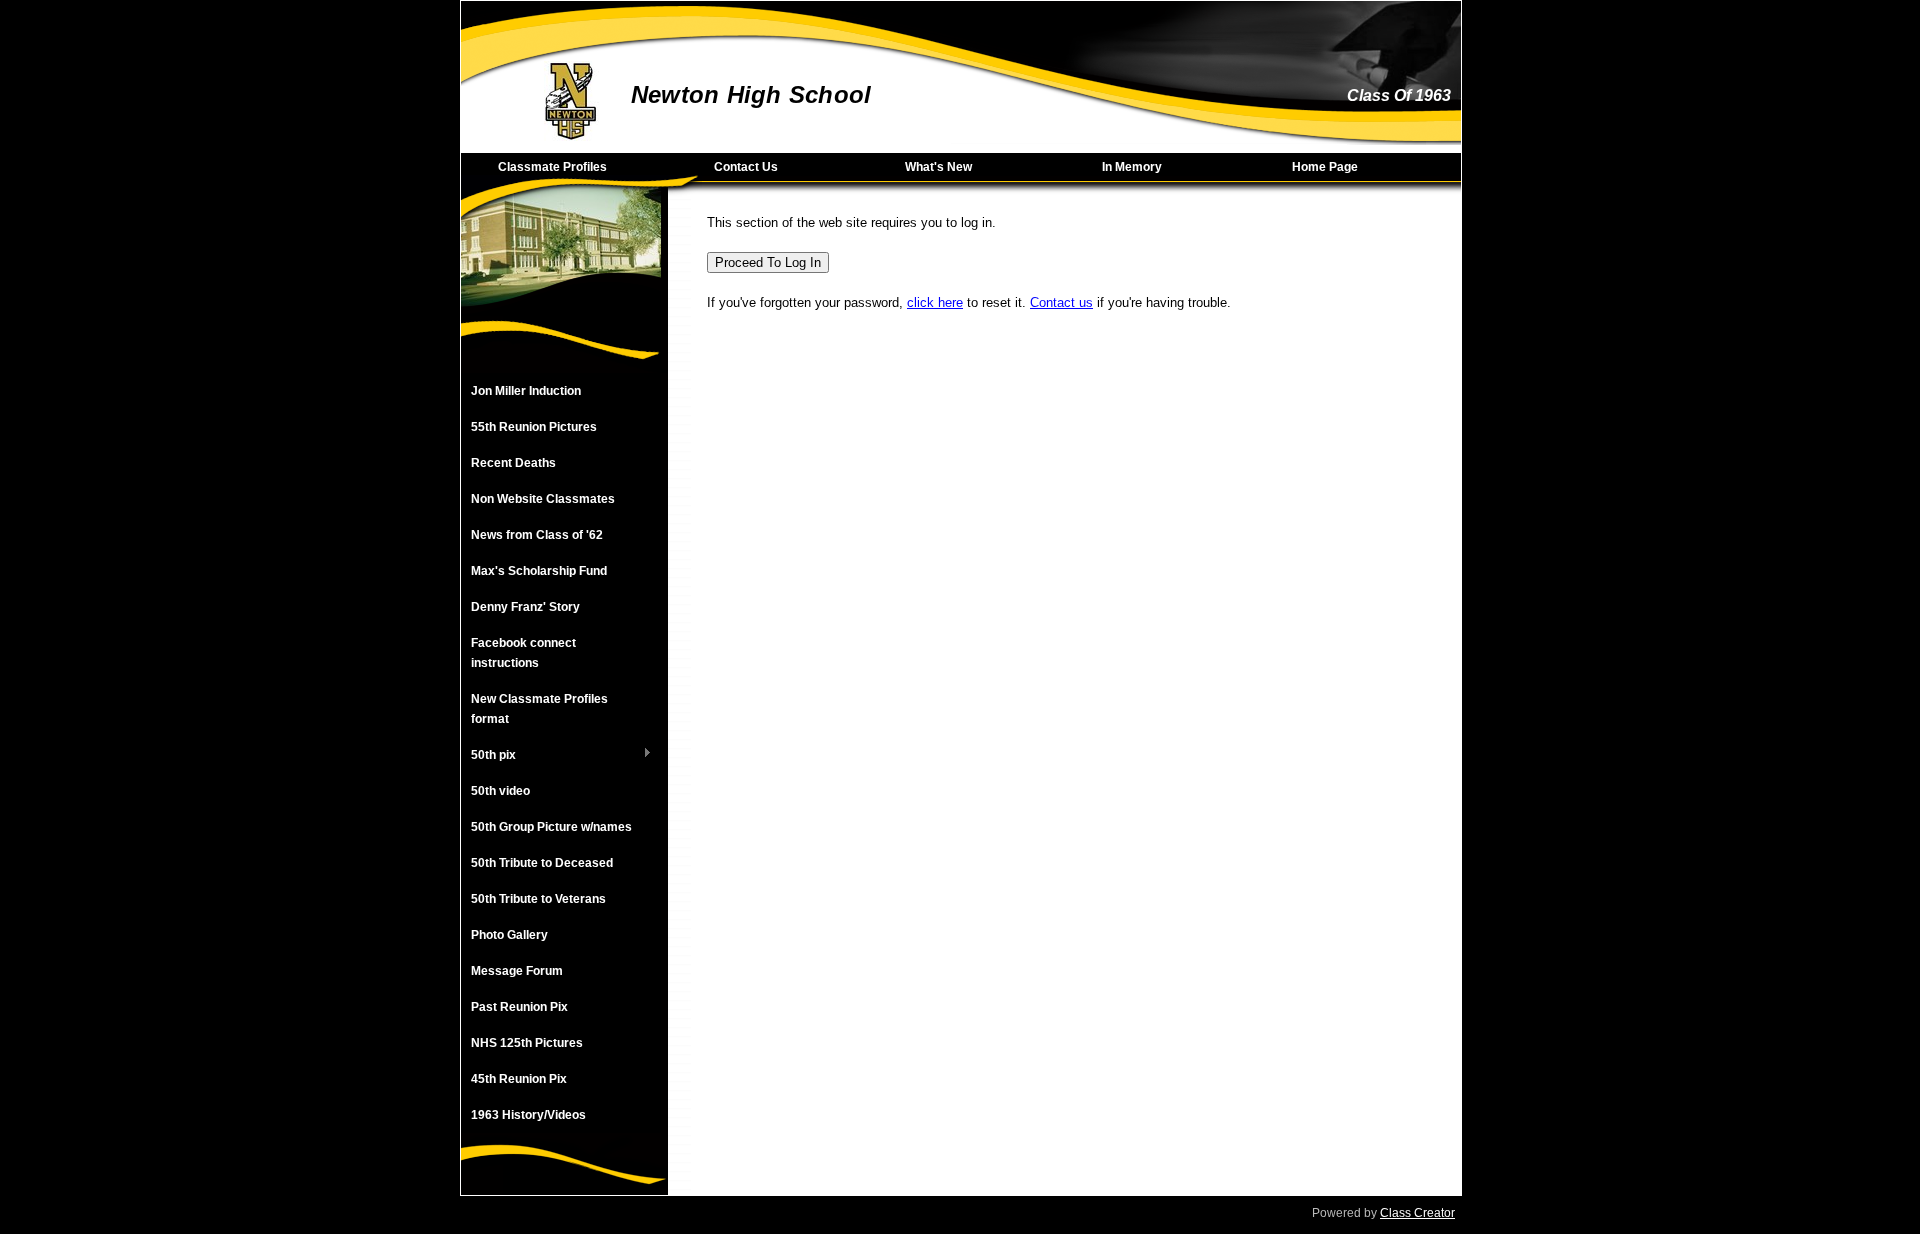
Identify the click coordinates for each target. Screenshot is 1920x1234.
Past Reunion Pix (519, 1007)
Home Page (1325, 167)
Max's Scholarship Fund (539, 571)
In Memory (1132, 167)
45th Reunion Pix (519, 1079)
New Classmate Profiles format (539, 709)
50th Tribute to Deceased (542, 863)
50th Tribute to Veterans (538, 899)
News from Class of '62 (537, 535)
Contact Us (746, 167)
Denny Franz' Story (525, 607)
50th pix (488, 756)
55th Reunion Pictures (534, 427)
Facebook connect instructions (523, 653)
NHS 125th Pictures (527, 1043)
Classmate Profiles (552, 167)
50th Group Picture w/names (551, 827)
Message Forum (517, 971)
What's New (938, 167)
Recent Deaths (513, 463)
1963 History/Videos (528, 1115)
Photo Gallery (509, 935)
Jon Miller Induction (526, 391)
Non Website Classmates (543, 499)
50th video (500, 791)
